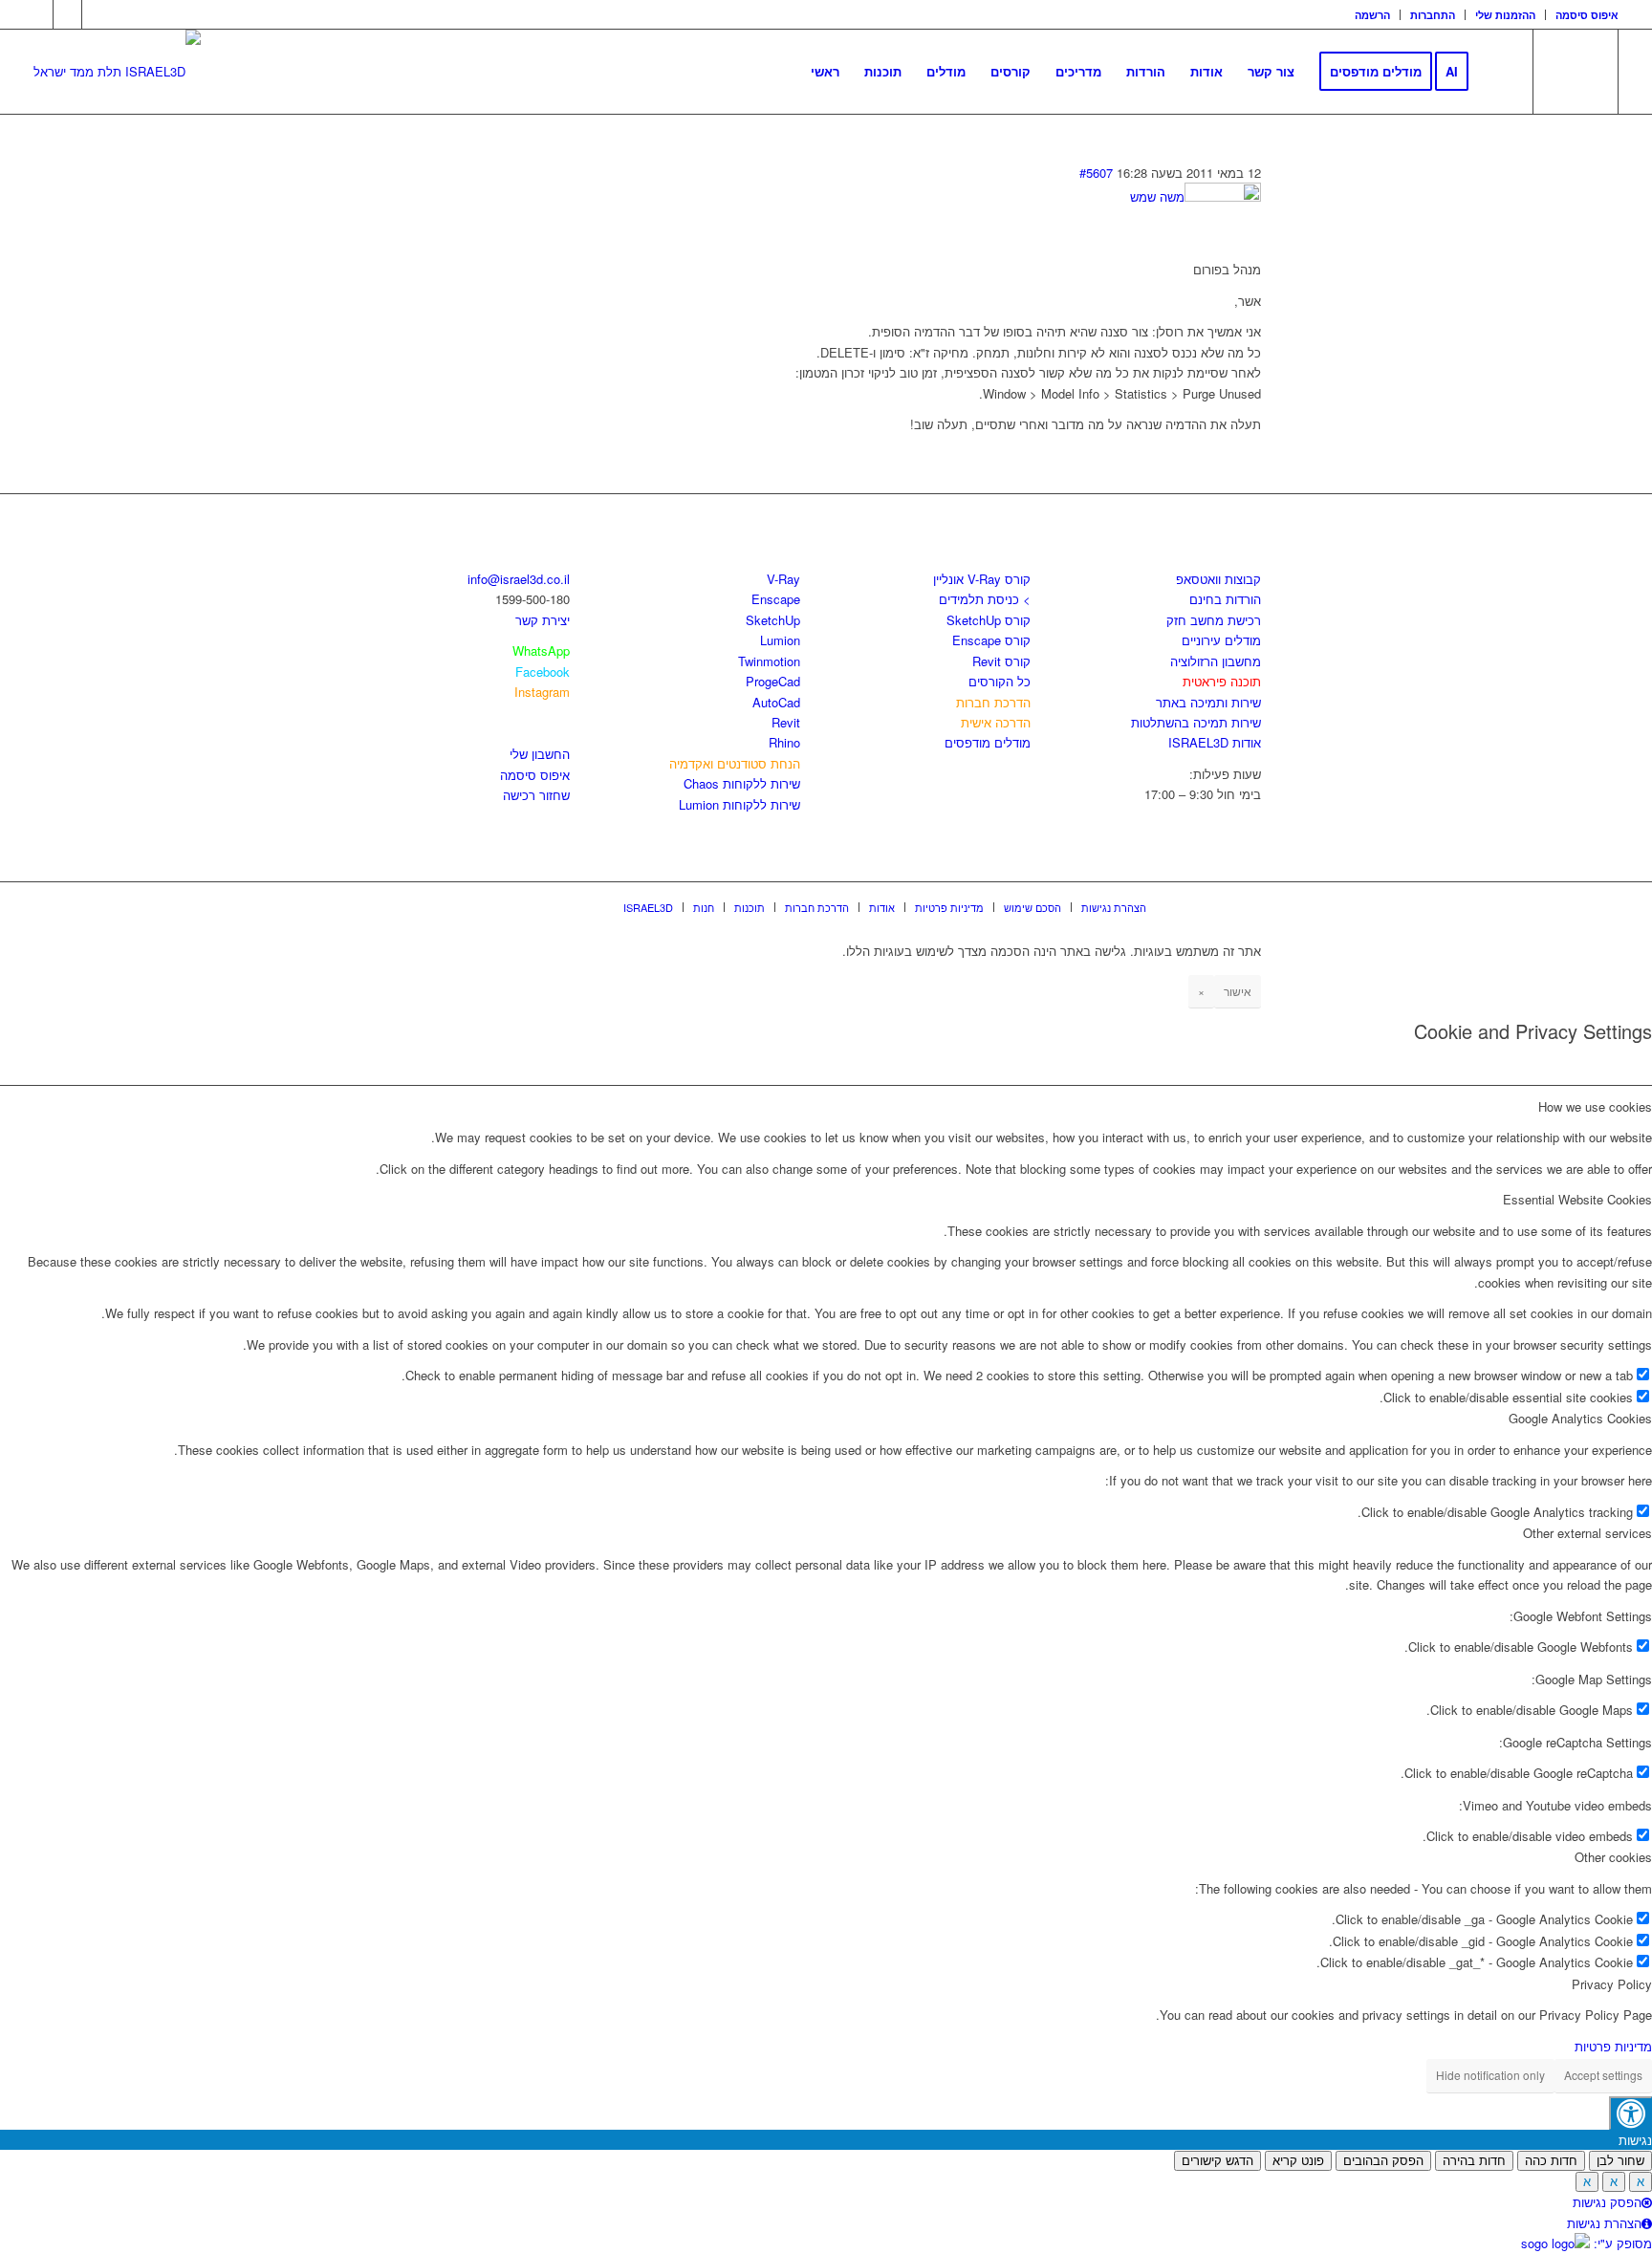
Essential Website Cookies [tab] (1577, 1199)
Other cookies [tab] (1613, 1857)
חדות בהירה (1474, 2161)
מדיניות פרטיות (1613, 2046)
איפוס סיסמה (1587, 15)
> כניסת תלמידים (985, 599)
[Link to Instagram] (67, 14)
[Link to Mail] (97, 14)
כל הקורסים (1000, 681)
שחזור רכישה (536, 795)
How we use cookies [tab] (1595, 1106)
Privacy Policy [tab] (1612, 1984)
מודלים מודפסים (988, 742)
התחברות (1433, 15)
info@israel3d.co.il (519, 579)
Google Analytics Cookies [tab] (1580, 1418)
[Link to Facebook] (39, 14)
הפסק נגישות (1607, 2202)
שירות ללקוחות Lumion (739, 804)
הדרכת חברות (993, 702)
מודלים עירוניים (1221, 640)
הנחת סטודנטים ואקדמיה (735, 763)
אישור (1238, 991)
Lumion (780, 640)
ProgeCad (773, 681)
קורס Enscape (991, 640)
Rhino (784, 742)
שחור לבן (1620, 2161)
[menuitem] (1373, 15)
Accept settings (1603, 2075)
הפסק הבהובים (1383, 2161)
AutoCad (776, 702)
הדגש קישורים (1217, 2161)
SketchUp (773, 620)
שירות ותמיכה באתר (1208, 702)
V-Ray (783, 579)
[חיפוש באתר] (1500, 72)
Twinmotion (769, 661)
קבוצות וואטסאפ (1218, 579)
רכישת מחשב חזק (1214, 620)
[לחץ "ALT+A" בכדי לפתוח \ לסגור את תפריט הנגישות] (1630, 2113)
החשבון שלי (540, 754)
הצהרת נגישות (1604, 2223)
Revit (786, 722)
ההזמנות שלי (1505, 15)
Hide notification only (1490, 2075)
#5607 (1096, 173)
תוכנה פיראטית (1222, 681)
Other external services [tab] (1587, 1533)
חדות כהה (1551, 2161)
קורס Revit (1001, 661)
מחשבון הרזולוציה (1216, 661)
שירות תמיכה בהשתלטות (1196, 722)
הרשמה (1372, 15)
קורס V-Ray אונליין (982, 579)
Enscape (776, 599)
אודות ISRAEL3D (1215, 742)
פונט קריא (1298, 2161)
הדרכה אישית (996, 722)
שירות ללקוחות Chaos (742, 783)
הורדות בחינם (1225, 599)
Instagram (542, 692)
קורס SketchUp (989, 620)
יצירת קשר (543, 620)
